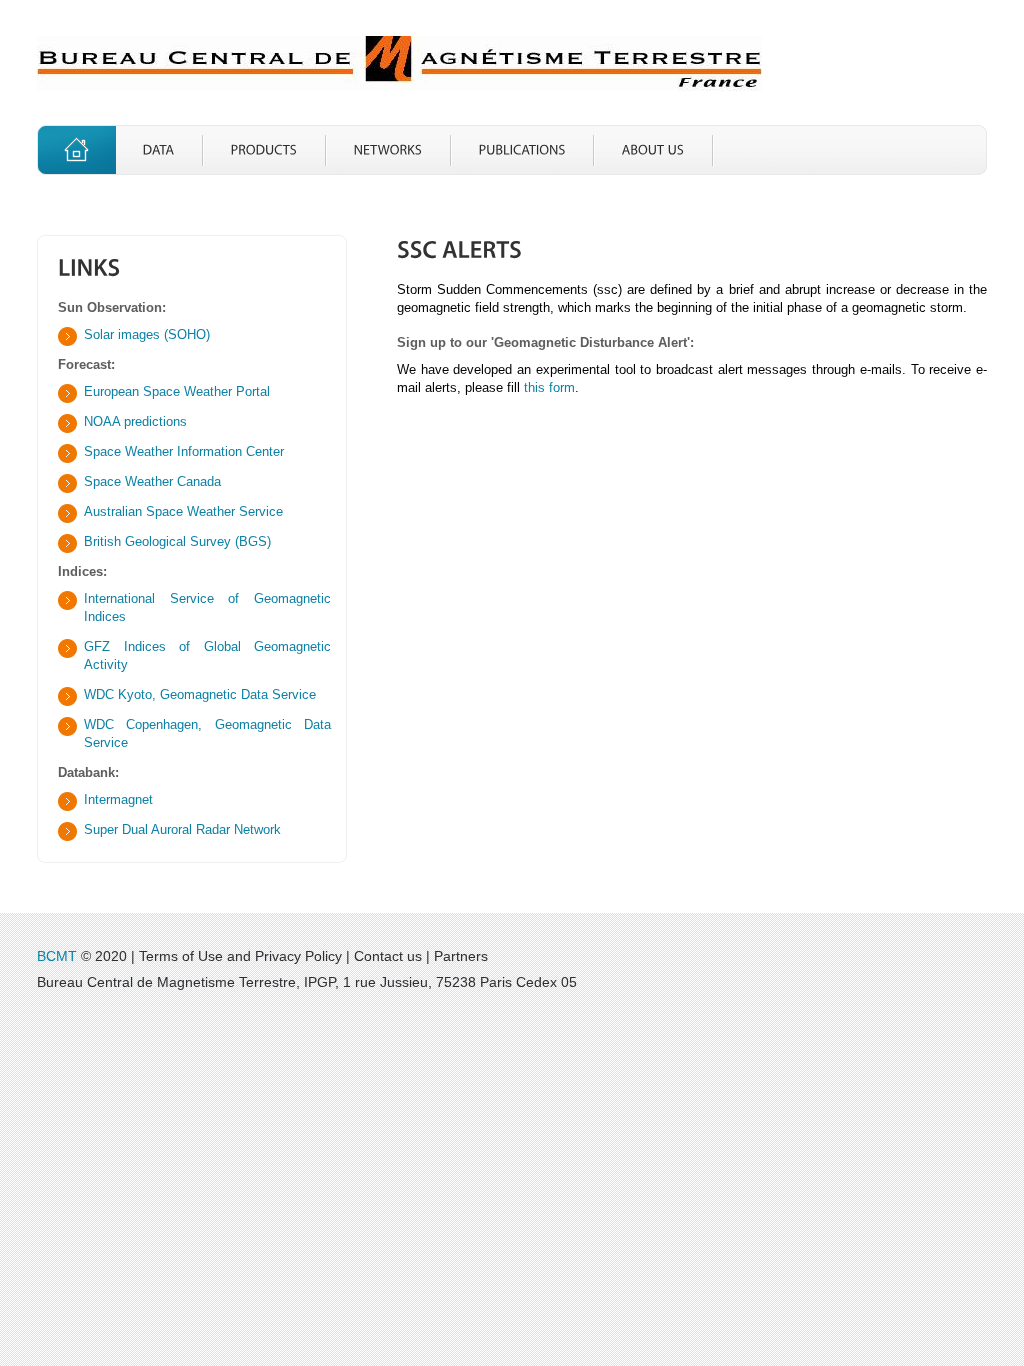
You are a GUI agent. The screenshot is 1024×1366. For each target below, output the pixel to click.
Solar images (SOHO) (147, 334)
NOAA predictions (135, 421)
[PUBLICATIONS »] (522, 150)
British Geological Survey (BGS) (177, 541)
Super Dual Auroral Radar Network (182, 829)
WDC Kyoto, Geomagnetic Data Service (200, 694)
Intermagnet (118, 799)
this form (549, 387)
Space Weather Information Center (184, 451)
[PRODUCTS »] (264, 150)
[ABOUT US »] (653, 150)
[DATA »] (159, 150)
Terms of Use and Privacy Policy (240, 956)
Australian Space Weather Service (183, 511)
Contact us (388, 956)
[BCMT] (399, 63)
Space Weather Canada (152, 481)
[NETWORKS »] (388, 150)
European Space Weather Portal (177, 391)
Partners (461, 956)
